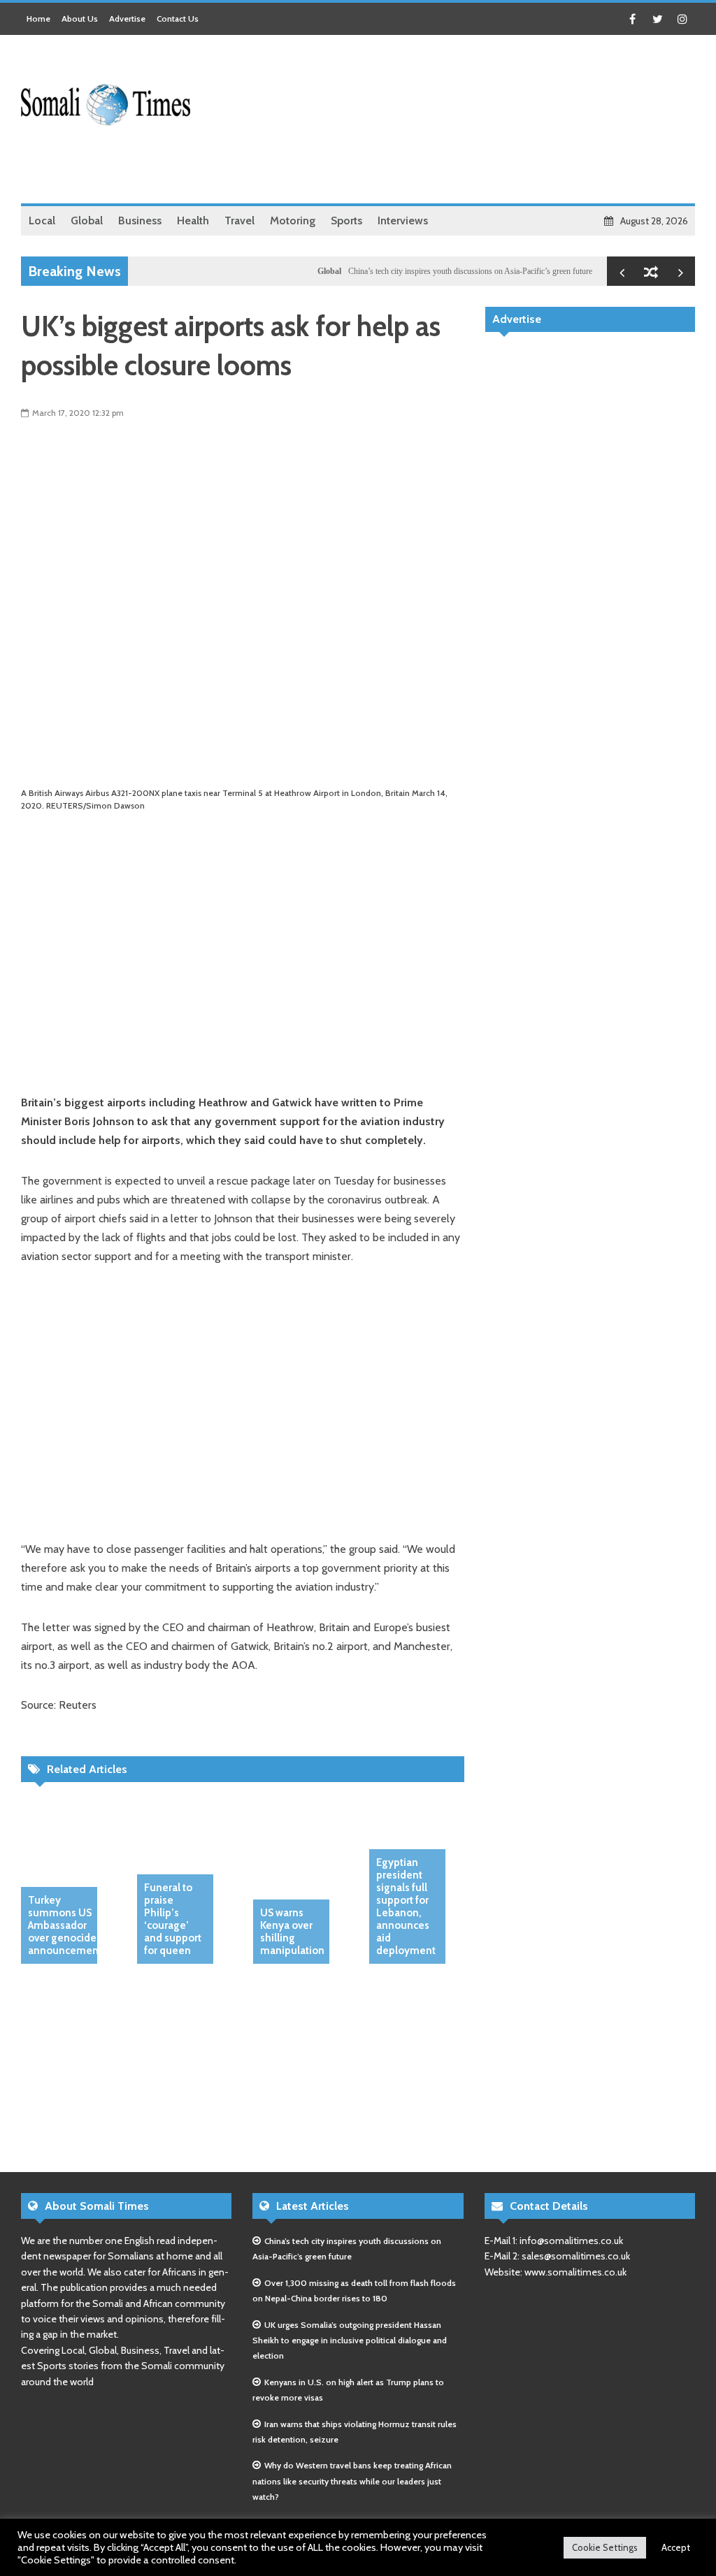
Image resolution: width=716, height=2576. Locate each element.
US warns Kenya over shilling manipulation (292, 1932)
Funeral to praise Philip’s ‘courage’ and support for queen (173, 1919)
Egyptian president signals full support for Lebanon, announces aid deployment (406, 1906)
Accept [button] (676, 2547)
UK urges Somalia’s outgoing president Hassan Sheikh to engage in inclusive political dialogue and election (350, 2340)
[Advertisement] (441, 168)
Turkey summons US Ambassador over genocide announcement (65, 1925)
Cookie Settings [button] (605, 2547)
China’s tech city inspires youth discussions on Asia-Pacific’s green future (445, 271)
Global (304, 271)
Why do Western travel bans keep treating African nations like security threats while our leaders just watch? (352, 2481)
